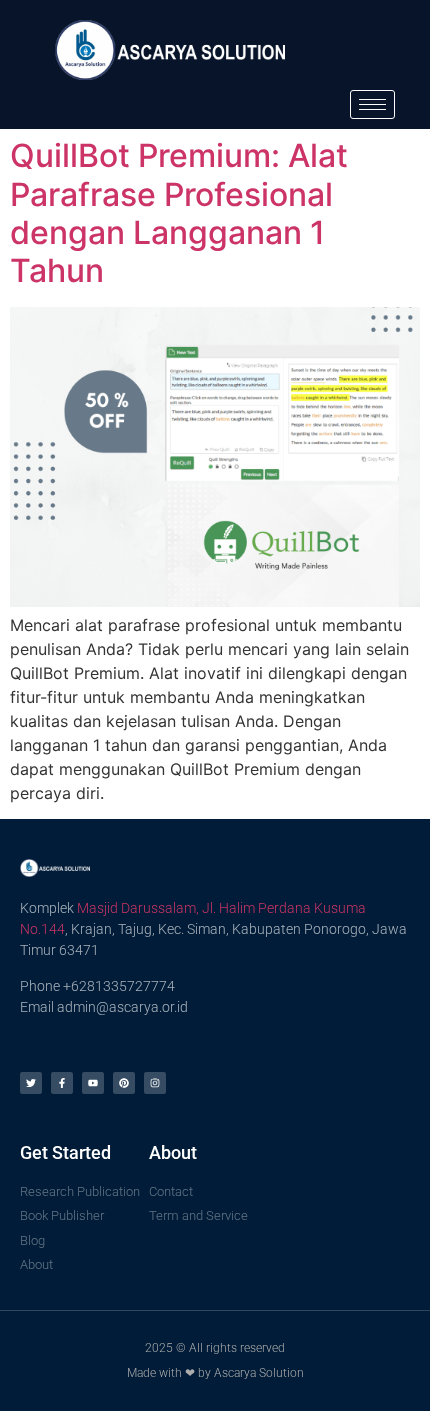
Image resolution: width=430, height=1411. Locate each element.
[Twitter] (31, 1083)
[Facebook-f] (62, 1083)
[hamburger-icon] (372, 104)
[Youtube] (93, 1083)
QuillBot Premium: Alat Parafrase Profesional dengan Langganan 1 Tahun (179, 213)
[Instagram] (155, 1083)
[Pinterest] (124, 1083)
